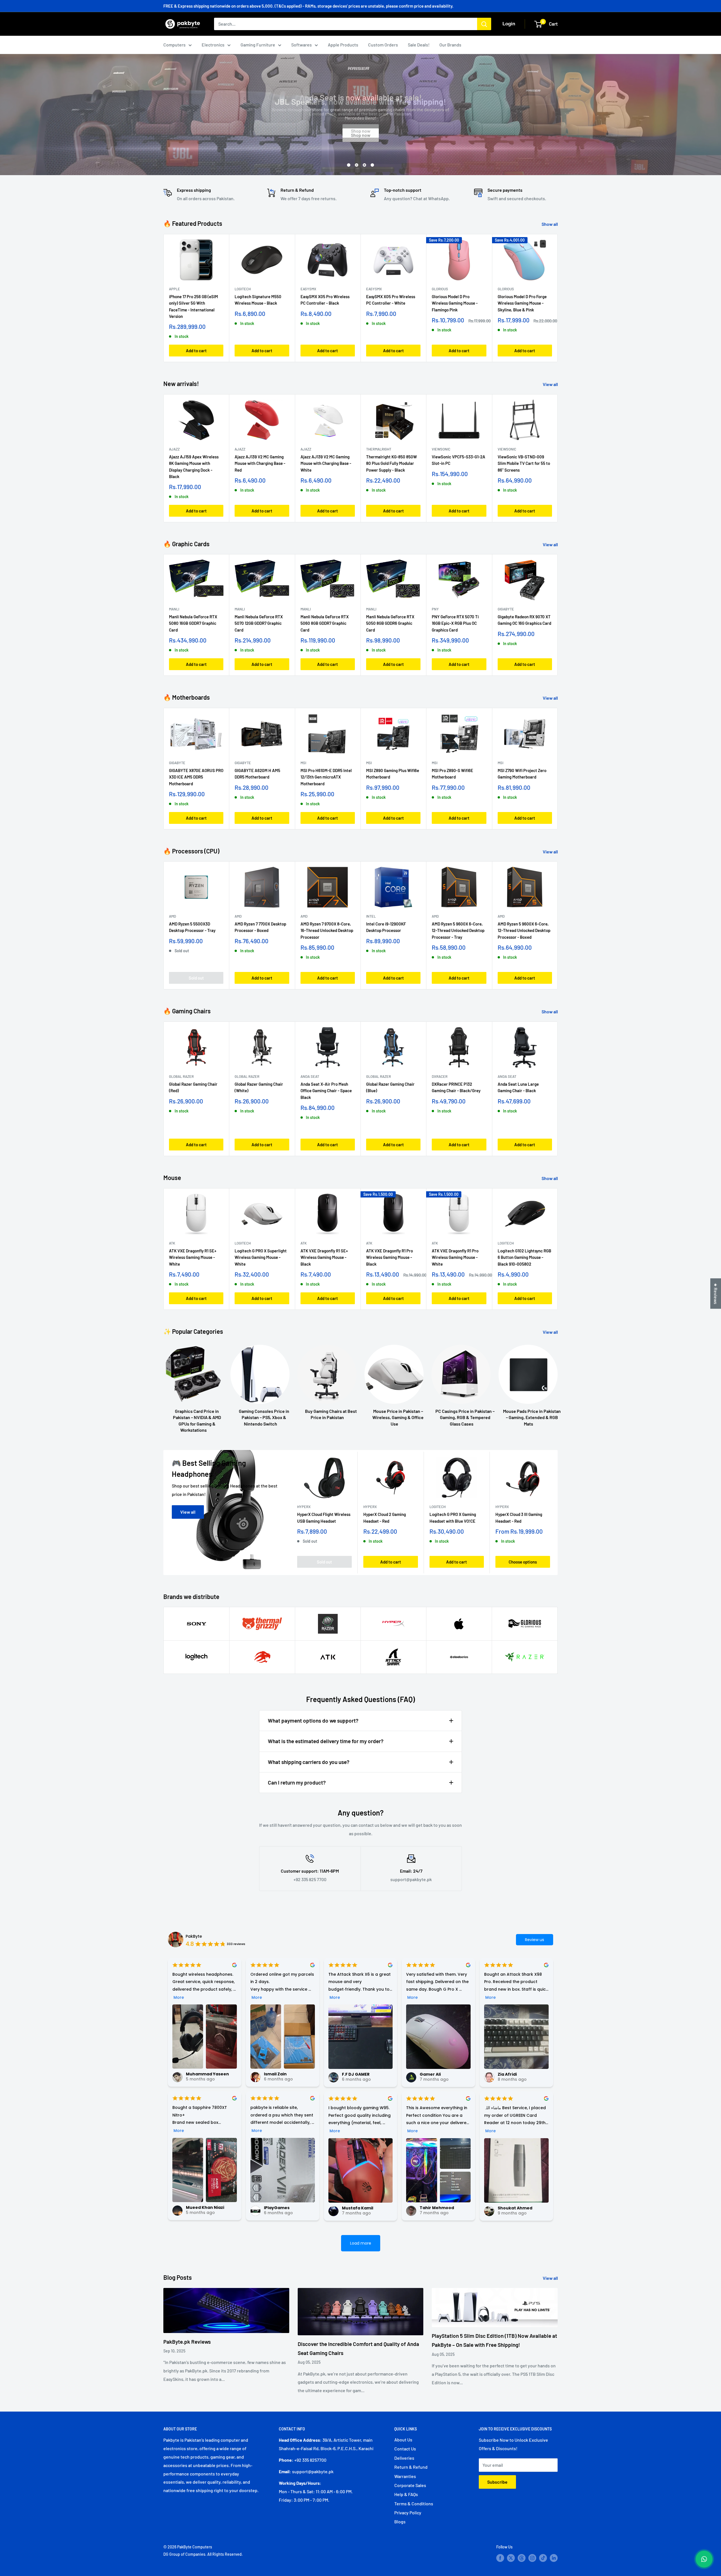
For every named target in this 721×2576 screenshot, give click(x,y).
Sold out (196, 978)
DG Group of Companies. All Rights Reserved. (203, 2554)
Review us (535, 1940)
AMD (173, 916)
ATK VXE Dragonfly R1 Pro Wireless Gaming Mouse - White (455, 1257)
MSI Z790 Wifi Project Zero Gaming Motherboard (522, 774)
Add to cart (196, 351)
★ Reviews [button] (716, 1293)
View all (551, 384)
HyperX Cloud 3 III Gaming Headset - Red (519, 1518)
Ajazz (174, 449)
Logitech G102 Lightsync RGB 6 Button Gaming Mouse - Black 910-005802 (524, 1257)
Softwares (301, 45)
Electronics (213, 45)
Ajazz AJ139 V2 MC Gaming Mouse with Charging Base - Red (260, 463)
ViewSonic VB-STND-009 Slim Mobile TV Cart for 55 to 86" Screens (524, 463)
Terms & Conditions (414, 2503)
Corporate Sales (410, 2485)
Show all (550, 224)
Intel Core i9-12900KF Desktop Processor (386, 927)
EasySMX (308, 289)
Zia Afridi (507, 2074)
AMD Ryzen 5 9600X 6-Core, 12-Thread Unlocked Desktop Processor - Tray (458, 931)
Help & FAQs (406, 2494)
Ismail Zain (275, 2074)
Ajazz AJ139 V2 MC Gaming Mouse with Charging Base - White (326, 463)
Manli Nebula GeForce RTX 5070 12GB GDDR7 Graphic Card (259, 624)
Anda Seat (310, 1076)
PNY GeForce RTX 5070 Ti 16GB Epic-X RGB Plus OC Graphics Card (455, 624)
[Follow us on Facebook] (500, 2558)
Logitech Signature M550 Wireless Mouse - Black (258, 300)
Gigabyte (506, 609)
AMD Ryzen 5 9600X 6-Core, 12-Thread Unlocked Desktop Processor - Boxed (524, 931)
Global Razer (181, 1076)
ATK (172, 1243)
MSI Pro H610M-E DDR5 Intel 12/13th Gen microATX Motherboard (326, 777)
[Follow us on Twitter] (511, 2558)
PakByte (194, 1936)
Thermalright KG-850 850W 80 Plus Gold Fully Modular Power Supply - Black (391, 463)
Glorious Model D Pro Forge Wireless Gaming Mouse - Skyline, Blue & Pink (522, 303)
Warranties (405, 2476)
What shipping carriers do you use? (309, 1762)
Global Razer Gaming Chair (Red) (193, 1087)
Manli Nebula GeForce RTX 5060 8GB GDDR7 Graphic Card (325, 624)
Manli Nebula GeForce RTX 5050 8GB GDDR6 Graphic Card (390, 624)
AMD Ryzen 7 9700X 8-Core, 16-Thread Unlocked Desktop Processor (327, 931)
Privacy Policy (408, 2513)
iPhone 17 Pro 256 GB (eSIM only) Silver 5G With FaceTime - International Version (193, 306)
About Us (403, 2440)
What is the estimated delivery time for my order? (326, 1741)
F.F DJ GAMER (356, 2074)
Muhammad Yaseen (207, 2074)
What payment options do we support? (313, 1720)
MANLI (174, 609)
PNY (435, 609)
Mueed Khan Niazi (205, 2207)
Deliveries (404, 2458)
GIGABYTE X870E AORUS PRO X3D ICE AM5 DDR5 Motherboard (196, 777)
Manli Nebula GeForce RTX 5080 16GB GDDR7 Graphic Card (193, 624)
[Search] (484, 24)
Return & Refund (411, 2467)
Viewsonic (441, 449)
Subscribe (497, 2482)
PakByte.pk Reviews (187, 2342)
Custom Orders (383, 45)
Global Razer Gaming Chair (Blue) (390, 1087)
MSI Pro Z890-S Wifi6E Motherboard (452, 774)
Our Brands (450, 45)
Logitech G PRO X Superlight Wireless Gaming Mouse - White (261, 1257)
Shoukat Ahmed (515, 2208)
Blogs (400, 2522)
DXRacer (440, 1076)
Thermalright (379, 449)
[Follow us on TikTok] (543, 2558)
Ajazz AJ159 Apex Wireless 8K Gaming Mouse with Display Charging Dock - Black (194, 467)
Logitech (243, 289)
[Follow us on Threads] (522, 2558)
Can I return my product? (297, 1782)
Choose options (523, 1562)
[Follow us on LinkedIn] (554, 2558)
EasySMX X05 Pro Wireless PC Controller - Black (325, 300)
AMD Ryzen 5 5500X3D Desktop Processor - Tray (192, 927)
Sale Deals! (419, 45)
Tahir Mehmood (437, 2208)
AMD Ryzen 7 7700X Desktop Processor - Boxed (260, 927)
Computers (174, 45)
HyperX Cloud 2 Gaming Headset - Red (385, 1518)
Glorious (440, 289)
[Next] (558, 458)
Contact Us (405, 2449)
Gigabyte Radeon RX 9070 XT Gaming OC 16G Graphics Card (524, 620)
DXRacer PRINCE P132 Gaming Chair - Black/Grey (456, 1087)
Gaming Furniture (258, 45)
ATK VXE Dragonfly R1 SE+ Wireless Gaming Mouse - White (193, 1257)
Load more (361, 2243)
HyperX (304, 1507)
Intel (371, 916)
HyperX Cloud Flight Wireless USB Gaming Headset (324, 1518)
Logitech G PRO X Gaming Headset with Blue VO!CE (453, 1518)
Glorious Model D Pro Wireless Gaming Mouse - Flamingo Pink (455, 303)
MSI (303, 763)
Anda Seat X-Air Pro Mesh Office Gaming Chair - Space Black (326, 1091)
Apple (174, 289)
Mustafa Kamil (358, 2208)
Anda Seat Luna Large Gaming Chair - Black (518, 1087)
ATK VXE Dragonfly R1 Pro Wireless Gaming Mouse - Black (390, 1257)
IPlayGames (277, 2208)
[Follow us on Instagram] (532, 2558)
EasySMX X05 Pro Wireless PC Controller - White (391, 300)
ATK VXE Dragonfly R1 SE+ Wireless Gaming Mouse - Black (324, 1257)
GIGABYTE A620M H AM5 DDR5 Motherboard (257, 774)
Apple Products (343, 45)
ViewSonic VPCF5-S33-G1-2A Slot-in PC (459, 460)
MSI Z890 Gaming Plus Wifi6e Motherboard (393, 774)
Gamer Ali (430, 2074)
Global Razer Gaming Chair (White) (259, 1087)
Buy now (360, 131)
